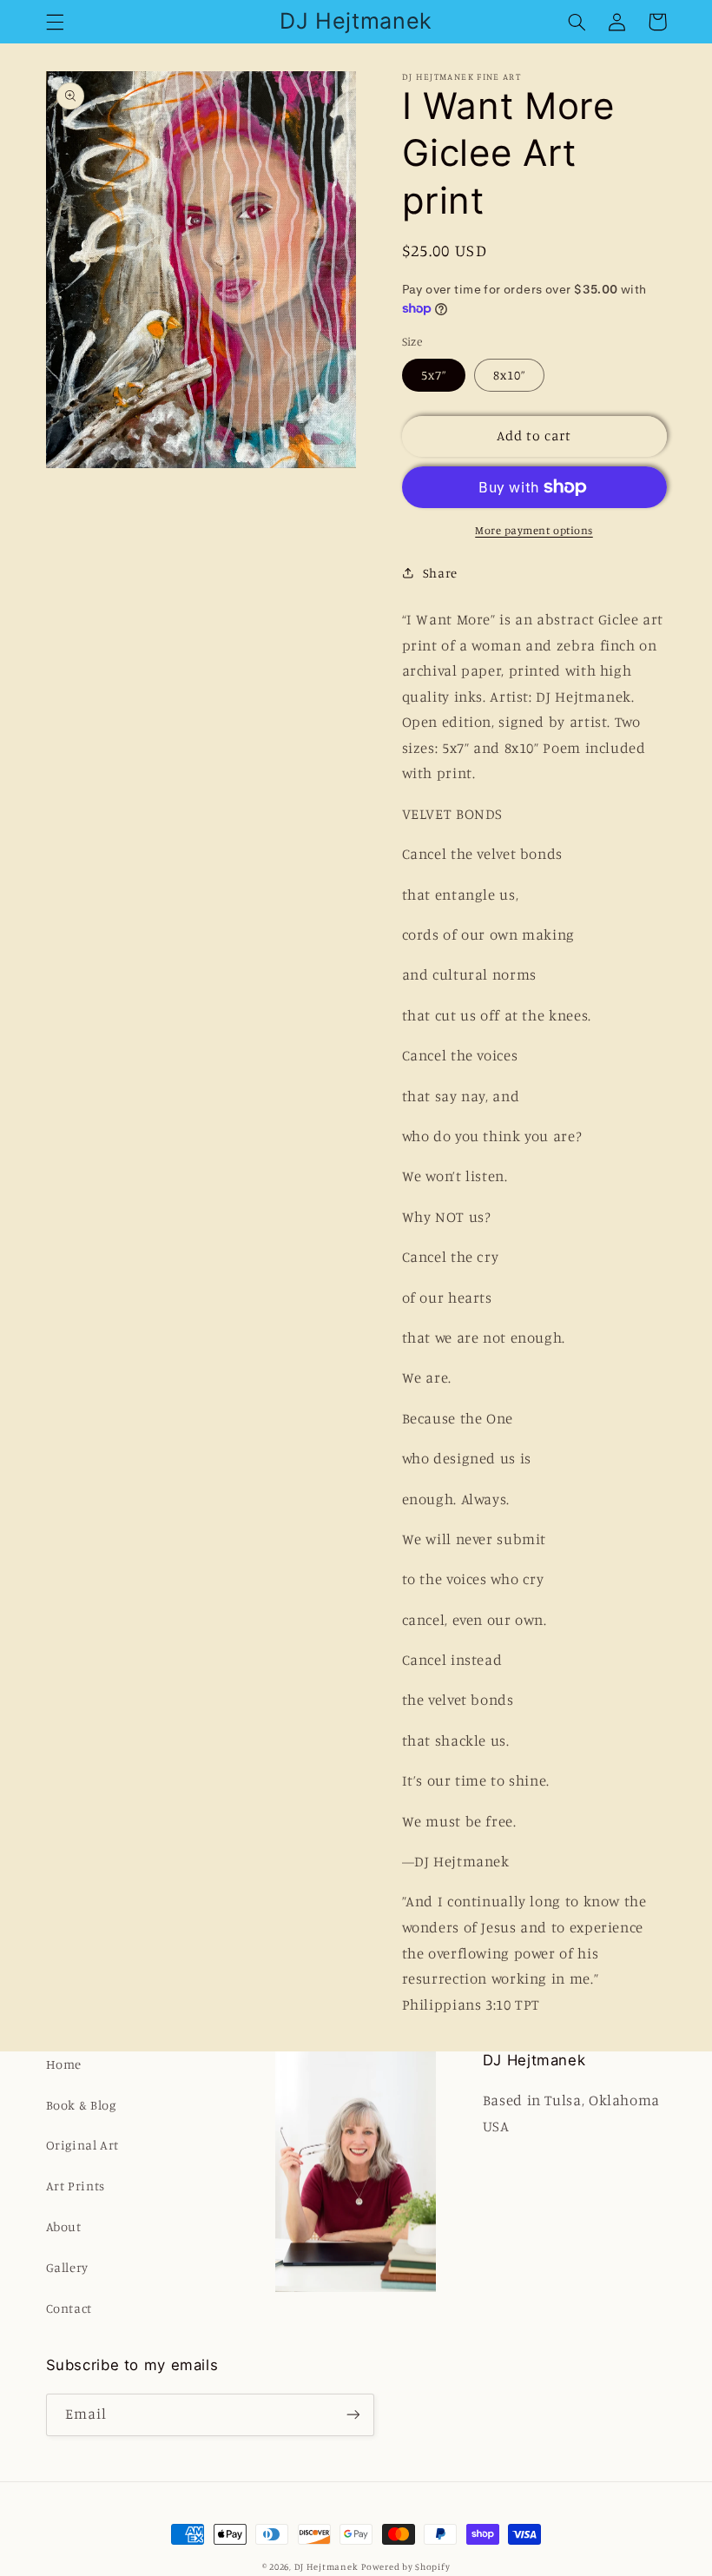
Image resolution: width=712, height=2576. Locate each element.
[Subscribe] (353, 2415)
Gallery (67, 2267)
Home (64, 2064)
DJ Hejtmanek (326, 2566)
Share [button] (440, 573)
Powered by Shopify (405, 2566)
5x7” (434, 375)
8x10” (509, 375)
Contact (69, 2308)
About (64, 2226)
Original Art (83, 2145)
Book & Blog (81, 2105)
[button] (55, 22)
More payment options (534, 530)
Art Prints (76, 2186)
